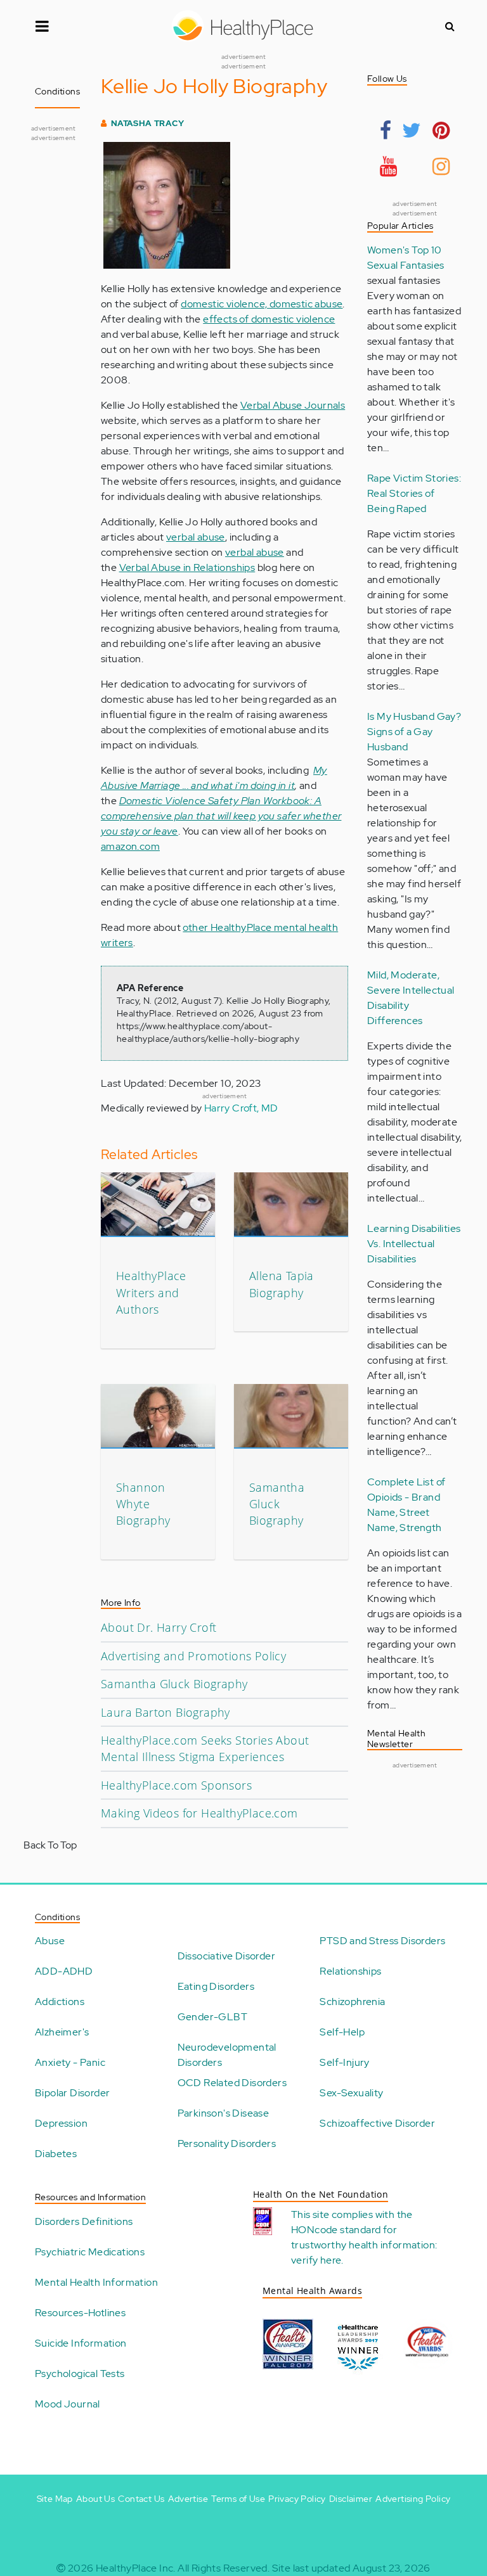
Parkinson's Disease (224, 2113)
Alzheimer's (62, 2032)
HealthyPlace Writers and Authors (151, 1292)
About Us (95, 2499)
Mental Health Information (96, 2282)
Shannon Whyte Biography (143, 1504)
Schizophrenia (352, 2002)
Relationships (350, 1971)
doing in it (271, 785)
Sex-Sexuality (351, 2093)
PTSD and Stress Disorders (382, 1941)
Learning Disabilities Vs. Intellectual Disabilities (414, 1244)
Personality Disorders (227, 2143)
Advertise (188, 2499)
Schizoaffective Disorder (377, 2123)
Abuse (50, 1941)
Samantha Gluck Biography (277, 1504)
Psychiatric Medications (90, 2252)
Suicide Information (81, 2343)
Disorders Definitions (84, 2221)
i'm (242, 785)
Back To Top (50, 1845)
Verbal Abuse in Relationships (187, 567)
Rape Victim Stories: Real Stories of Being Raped (414, 493)
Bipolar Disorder (72, 2093)
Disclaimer (351, 2499)
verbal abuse (196, 537)
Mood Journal (68, 2404)
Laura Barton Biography (166, 1712)
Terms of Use (238, 2499)
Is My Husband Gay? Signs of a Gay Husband (414, 732)
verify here (316, 2260)
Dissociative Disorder (226, 1956)
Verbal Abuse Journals (293, 405)
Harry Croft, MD (241, 1108)
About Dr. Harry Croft (159, 1627)
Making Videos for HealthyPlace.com (199, 1813)
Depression (61, 2123)
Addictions (60, 2002)
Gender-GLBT (212, 2017)
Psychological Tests (80, 2374)
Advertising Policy (413, 2499)
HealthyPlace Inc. (136, 2568)
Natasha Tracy (147, 123)
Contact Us (141, 2499)
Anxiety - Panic (70, 2062)
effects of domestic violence (269, 319)
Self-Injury (344, 2062)
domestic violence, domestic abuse (262, 304)
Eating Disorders (216, 1986)
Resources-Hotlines (80, 2313)
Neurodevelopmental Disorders (227, 2055)
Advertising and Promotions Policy (193, 1656)
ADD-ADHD (64, 1971)
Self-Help (342, 2032)
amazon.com (130, 846)
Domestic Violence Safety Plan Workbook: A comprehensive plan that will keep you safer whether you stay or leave (221, 816)
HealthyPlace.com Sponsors (176, 1785)
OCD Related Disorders (232, 2083)
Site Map (55, 2499)
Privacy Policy (297, 2499)
